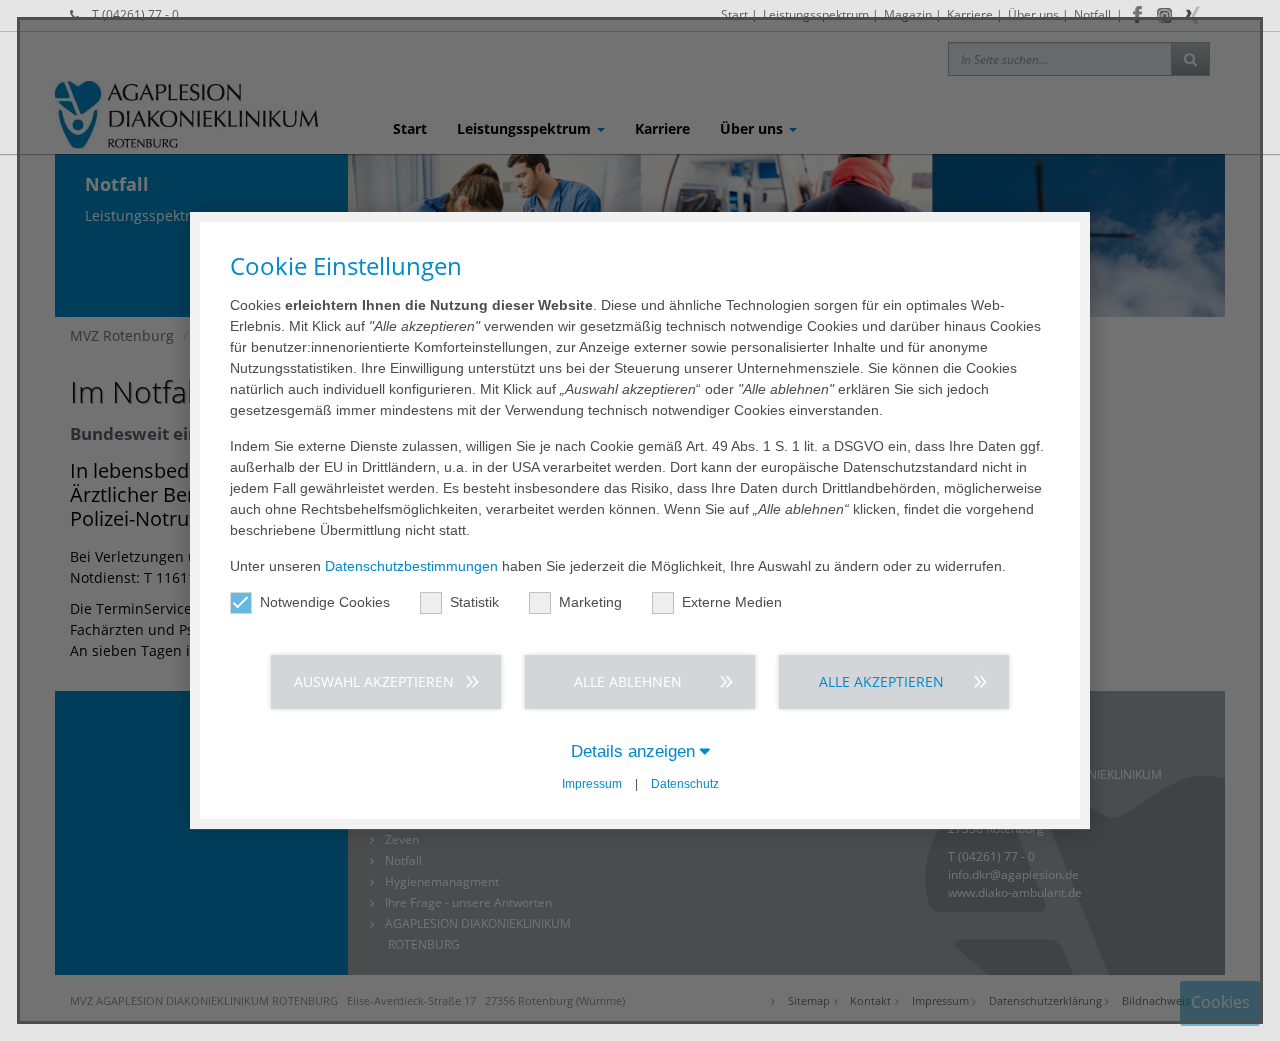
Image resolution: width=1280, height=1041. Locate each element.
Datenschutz (685, 784)
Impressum (592, 784)
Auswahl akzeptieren (374, 681)
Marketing (590, 602)
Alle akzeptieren (881, 681)
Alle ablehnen (628, 681)
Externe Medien (732, 602)
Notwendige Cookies (325, 602)
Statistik (474, 602)
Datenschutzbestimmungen (411, 566)
